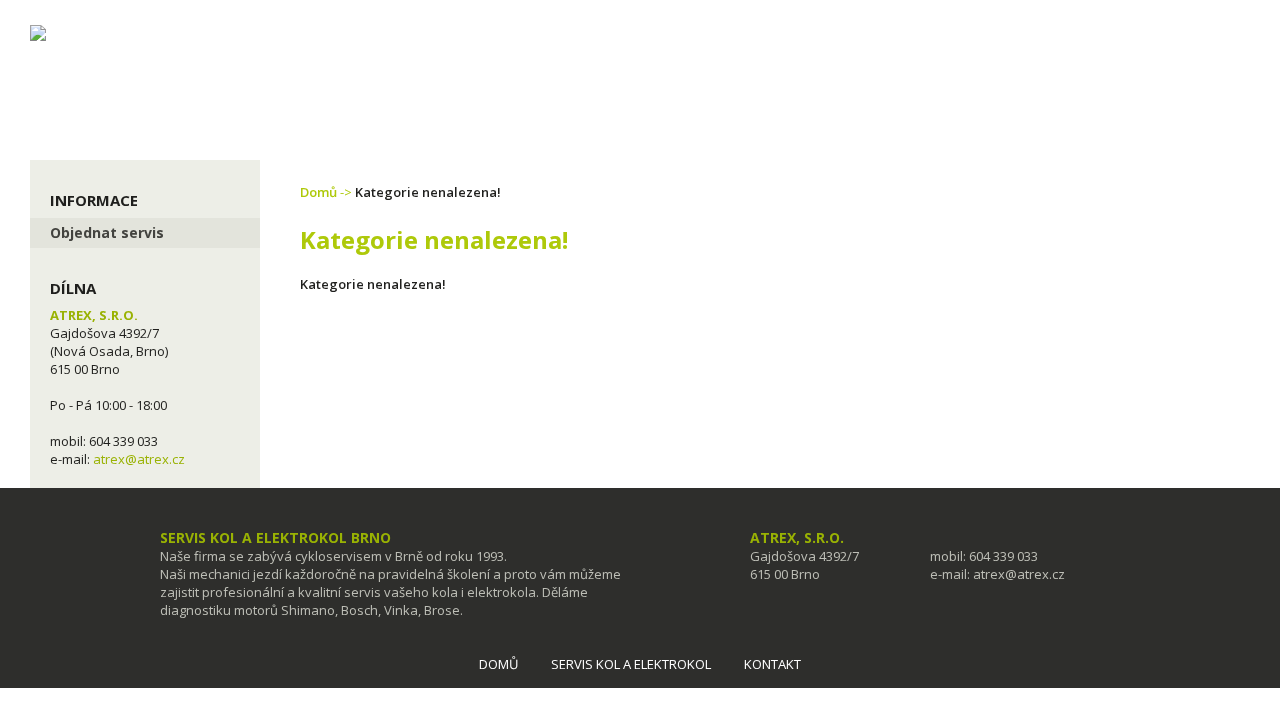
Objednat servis (107, 232)
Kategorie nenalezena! (428, 192)
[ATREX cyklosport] (210, 21)
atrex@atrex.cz (139, 459)
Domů (318, 192)
